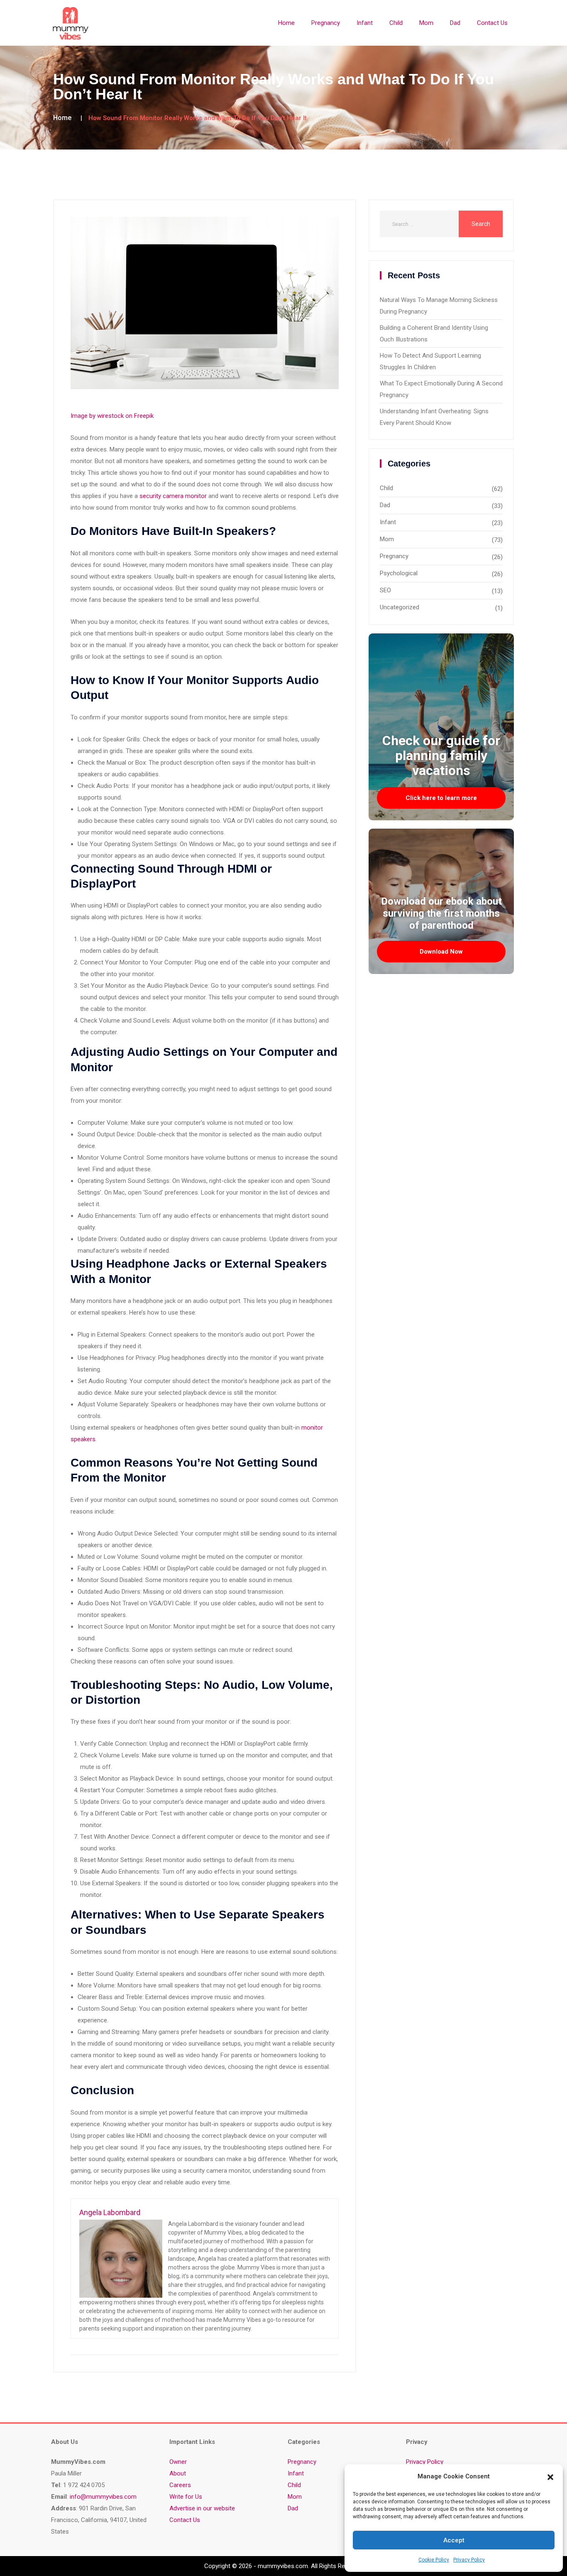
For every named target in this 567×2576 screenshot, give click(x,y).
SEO (385, 590)
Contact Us (492, 23)
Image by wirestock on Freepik (112, 416)
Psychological (399, 573)
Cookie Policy (434, 2560)
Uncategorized (400, 607)
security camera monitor (173, 496)
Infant (365, 23)
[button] (550, 2476)
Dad (455, 23)
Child (396, 23)
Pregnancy (326, 23)
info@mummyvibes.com (103, 2497)
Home (286, 23)
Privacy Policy (469, 2560)
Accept (454, 2540)
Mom (426, 23)
